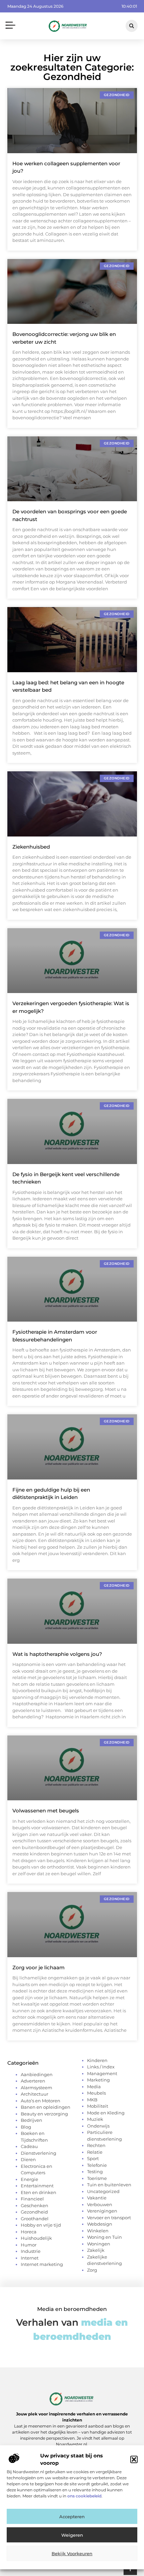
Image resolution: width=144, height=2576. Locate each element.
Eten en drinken (39, 2192)
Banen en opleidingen (46, 2107)
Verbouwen (100, 2204)
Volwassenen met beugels (46, 1811)
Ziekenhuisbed (31, 847)
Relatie (95, 2152)
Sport (93, 2158)
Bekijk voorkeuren (72, 2553)
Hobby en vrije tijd (41, 2225)
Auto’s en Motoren (41, 2101)
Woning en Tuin (104, 2237)
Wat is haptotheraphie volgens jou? (57, 1654)
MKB (92, 2100)
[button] (134, 2459)
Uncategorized (103, 2191)
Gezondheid (34, 2212)
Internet (30, 2258)
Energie (29, 2179)
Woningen (99, 2244)
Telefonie (97, 2165)
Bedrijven (31, 2120)
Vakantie (97, 2198)
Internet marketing (42, 2264)
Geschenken (34, 2205)
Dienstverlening (39, 2153)
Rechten (96, 2145)
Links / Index (101, 2067)
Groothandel (35, 2219)
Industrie (31, 2251)
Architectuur (34, 2094)
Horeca (29, 2232)
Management (102, 2073)
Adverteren (33, 2081)
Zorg (92, 2270)
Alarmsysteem (37, 2088)
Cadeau (29, 2146)
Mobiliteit (98, 2106)
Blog (26, 2127)
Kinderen (97, 2060)
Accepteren (72, 2517)
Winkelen (98, 2231)
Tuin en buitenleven (109, 2185)
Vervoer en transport (109, 2218)
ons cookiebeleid (84, 2496)
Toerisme (97, 2178)
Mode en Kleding (106, 2113)
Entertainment (37, 2186)
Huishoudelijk (36, 2238)
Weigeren (72, 2535)
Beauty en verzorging (44, 2114)
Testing (95, 2172)
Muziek (95, 2119)
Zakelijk (96, 2250)
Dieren (28, 2159)
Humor (29, 2245)
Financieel (32, 2199)
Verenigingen (102, 2211)
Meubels (96, 2093)
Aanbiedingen (37, 2074)
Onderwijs (98, 2126)
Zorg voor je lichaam (39, 1967)
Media (94, 2087)
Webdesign (100, 2224)
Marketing (98, 2080)
